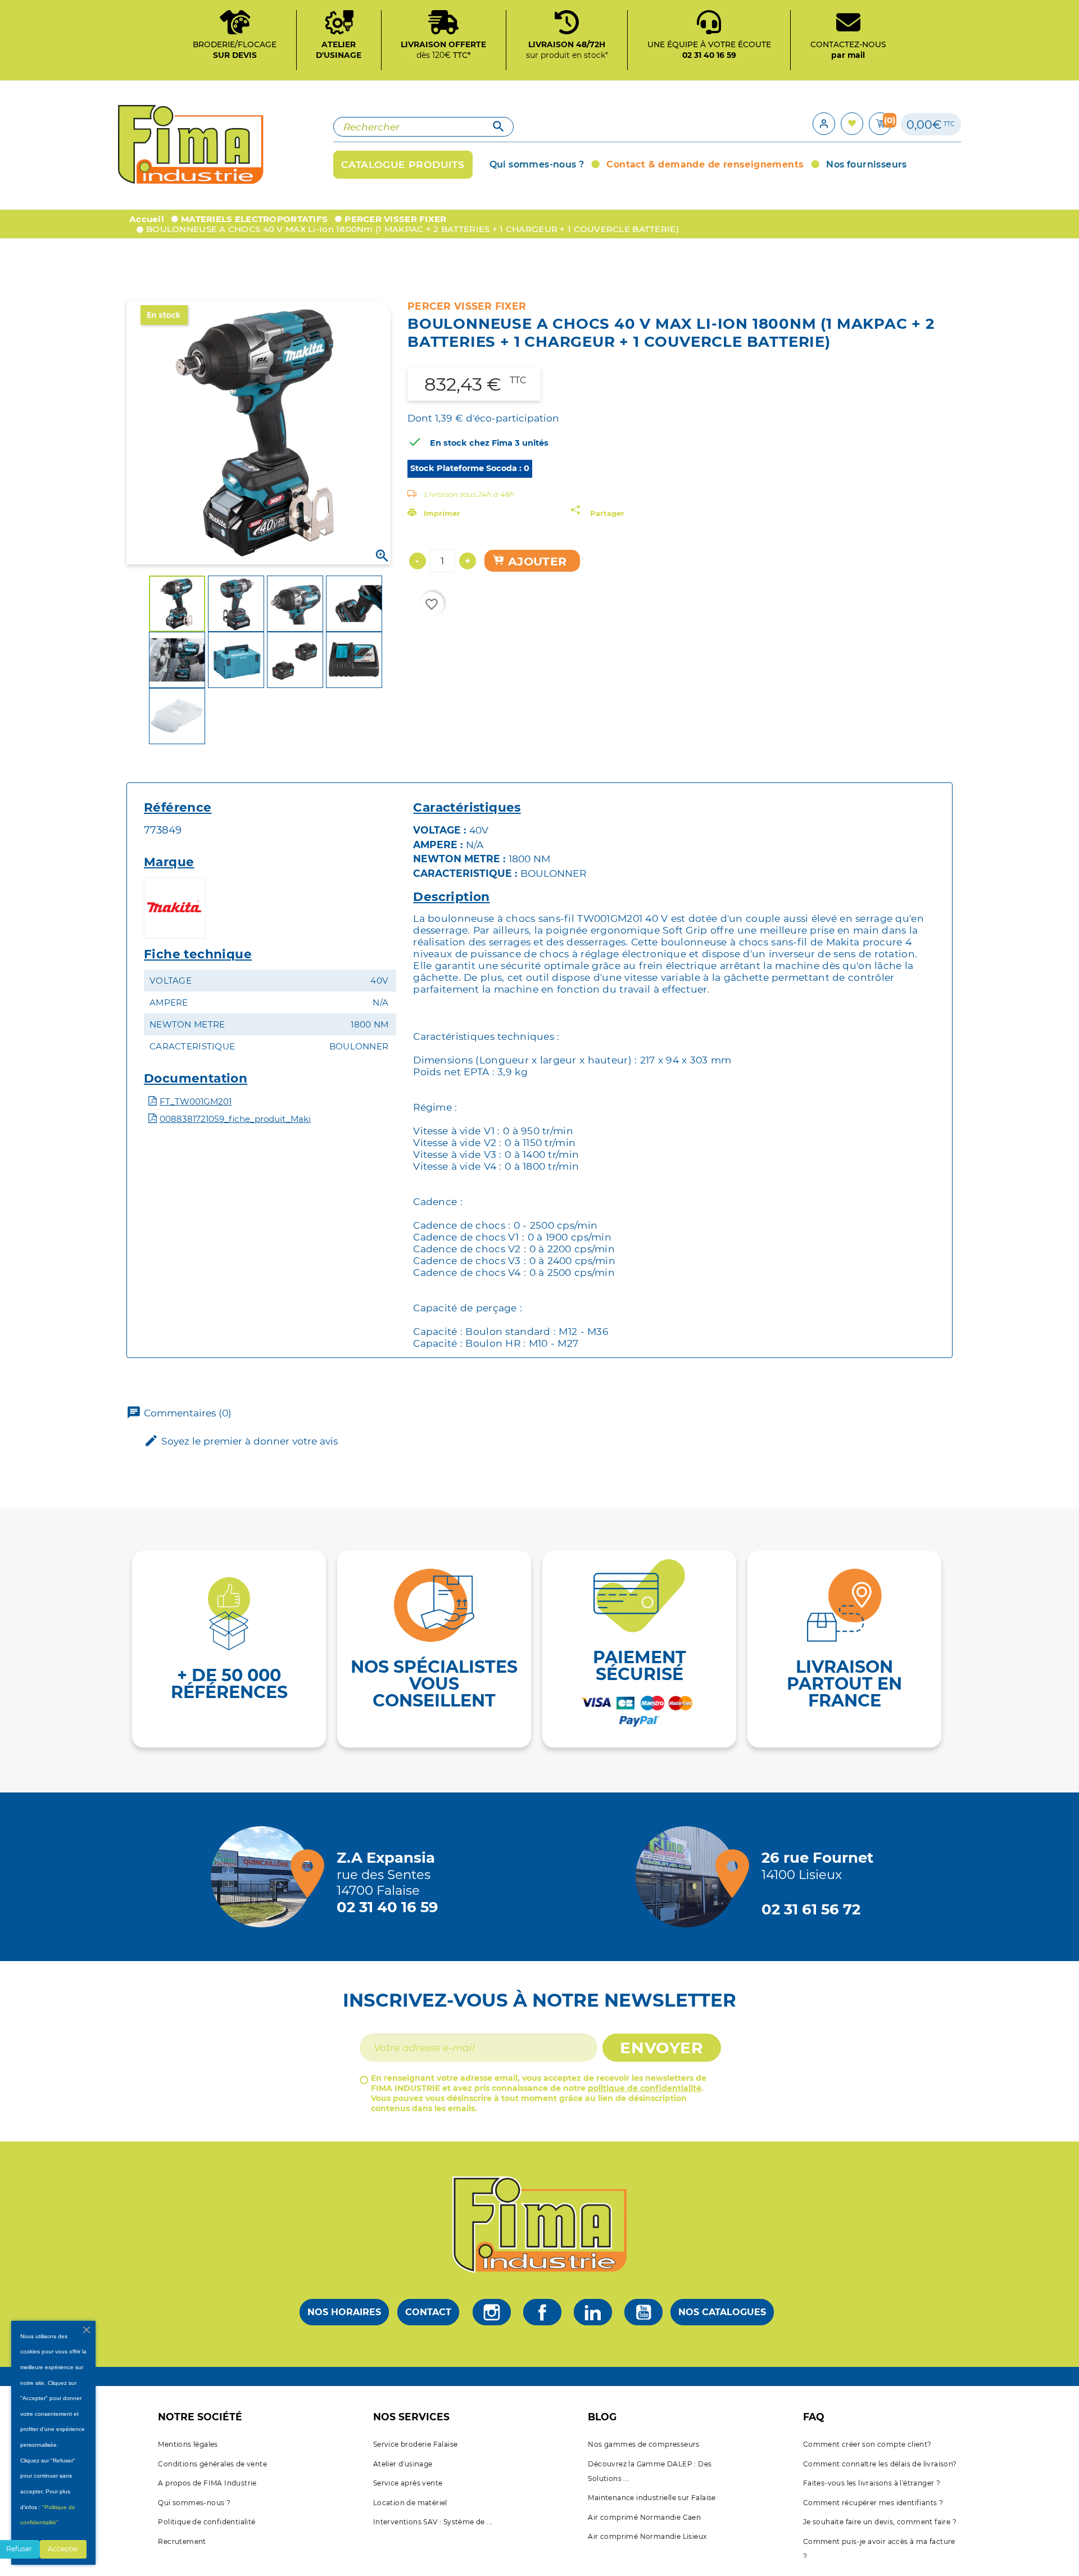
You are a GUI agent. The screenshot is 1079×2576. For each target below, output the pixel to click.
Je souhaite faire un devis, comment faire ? (880, 2522)
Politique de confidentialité (207, 2522)
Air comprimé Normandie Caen (644, 2517)
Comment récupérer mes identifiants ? (873, 2503)
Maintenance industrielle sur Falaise (652, 2498)
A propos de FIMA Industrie (207, 2483)
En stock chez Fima (471, 443)
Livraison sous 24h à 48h (470, 494)
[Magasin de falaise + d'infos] (264, 1877)
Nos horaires (344, 2312)
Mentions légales (188, 2444)
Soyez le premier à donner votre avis (241, 1441)
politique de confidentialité (645, 2088)
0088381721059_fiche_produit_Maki (235, 1119)
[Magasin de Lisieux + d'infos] (689, 1877)
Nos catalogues (722, 2312)
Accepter (63, 2549)
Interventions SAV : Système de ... (433, 2522)
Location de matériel (410, 2503)
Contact (428, 2312)
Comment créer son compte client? (867, 2444)
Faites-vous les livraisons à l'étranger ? (872, 2483)
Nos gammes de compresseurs (643, 2444)
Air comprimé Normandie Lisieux (647, 2536)
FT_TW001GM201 (196, 1101)
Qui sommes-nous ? (194, 2503)
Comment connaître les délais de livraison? (880, 2464)
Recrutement (182, 2541)
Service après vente (408, 2483)
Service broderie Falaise (416, 2444)
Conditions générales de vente (212, 2464)
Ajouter (536, 561)
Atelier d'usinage (403, 2464)
